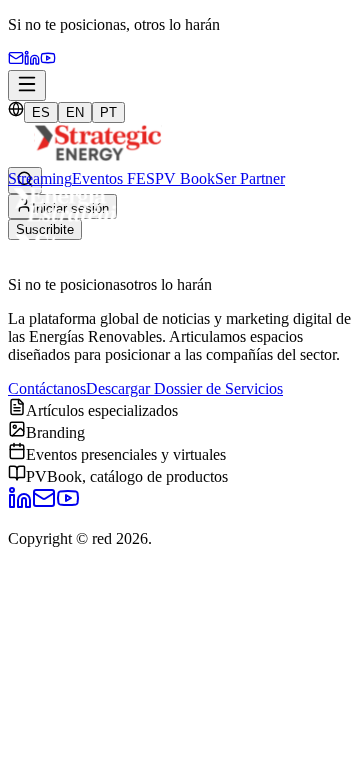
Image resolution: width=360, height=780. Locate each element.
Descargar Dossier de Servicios (184, 388)
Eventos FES (113, 178)
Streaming (40, 178)
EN (75, 112)
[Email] (16, 60)
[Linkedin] (32, 60)
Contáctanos (47, 388)
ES (41, 112)
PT (108, 112)
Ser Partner (250, 178)
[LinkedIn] (20, 504)
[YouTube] (48, 60)
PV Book (185, 178)
